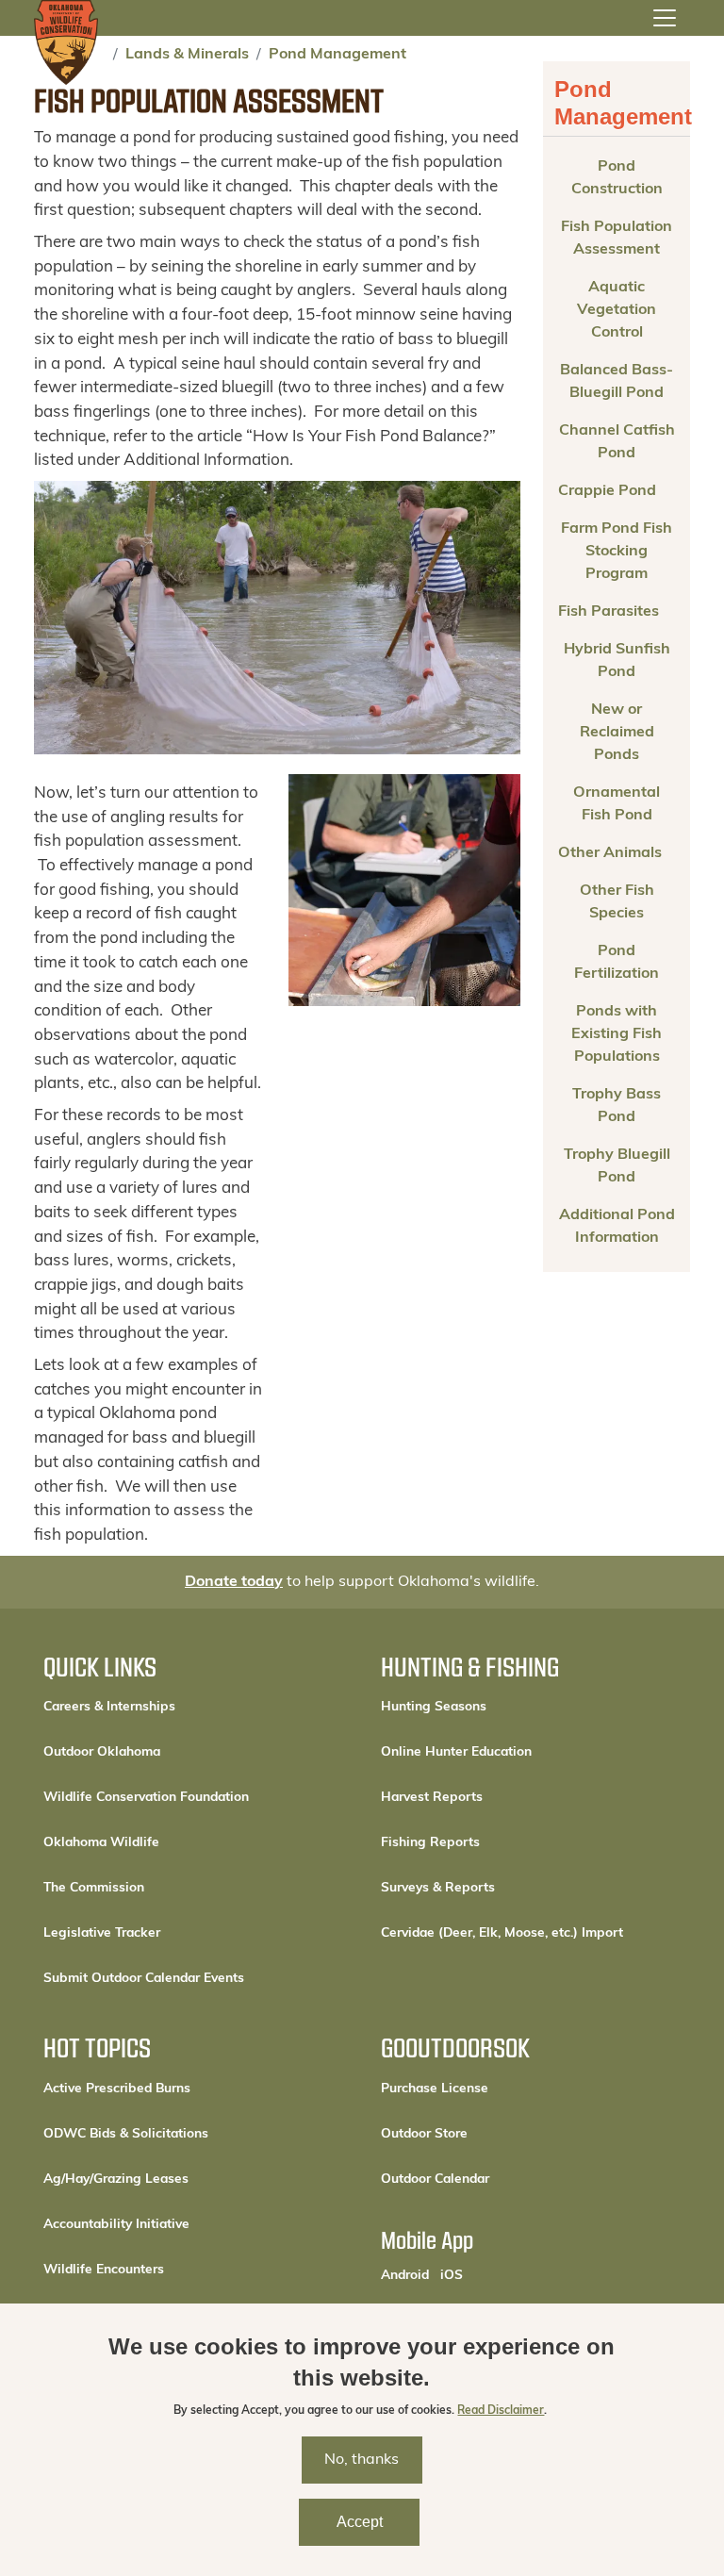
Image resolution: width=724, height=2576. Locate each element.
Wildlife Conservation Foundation (146, 1798)
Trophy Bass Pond (617, 1106)
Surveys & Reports (438, 1888)
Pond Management (337, 55)
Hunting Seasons (434, 1707)
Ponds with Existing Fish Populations (617, 1034)
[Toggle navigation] (665, 18)
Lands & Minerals (187, 55)
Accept (360, 2522)
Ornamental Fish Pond (617, 804)
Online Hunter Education (456, 1752)
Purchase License (498, 2089)
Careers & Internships (109, 1707)
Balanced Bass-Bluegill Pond (617, 382)
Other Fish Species (617, 902)
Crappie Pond (607, 491)
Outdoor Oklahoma (102, 1752)
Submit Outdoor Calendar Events (144, 1979)
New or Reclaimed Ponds (617, 733)
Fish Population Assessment (617, 239)
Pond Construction (617, 178)
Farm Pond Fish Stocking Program (617, 552)
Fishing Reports (430, 1843)
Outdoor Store (488, 2134)
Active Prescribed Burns (117, 2089)
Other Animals (610, 853)
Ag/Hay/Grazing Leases (116, 2180)
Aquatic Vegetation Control (617, 310)
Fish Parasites (609, 612)
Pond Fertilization (617, 963)
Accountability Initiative (116, 2225)
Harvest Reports (432, 1798)
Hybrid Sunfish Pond (617, 661)
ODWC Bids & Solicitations (126, 2134)
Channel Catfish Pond (617, 442)
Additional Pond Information (617, 1227)
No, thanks (362, 2460)
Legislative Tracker (102, 1933)
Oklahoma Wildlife (101, 1843)
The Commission (94, 1888)
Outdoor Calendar (499, 2179)
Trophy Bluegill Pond (617, 1166)
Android (405, 2275)
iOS (452, 2275)
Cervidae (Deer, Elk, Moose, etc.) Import (502, 1933)
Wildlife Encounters (104, 2270)
